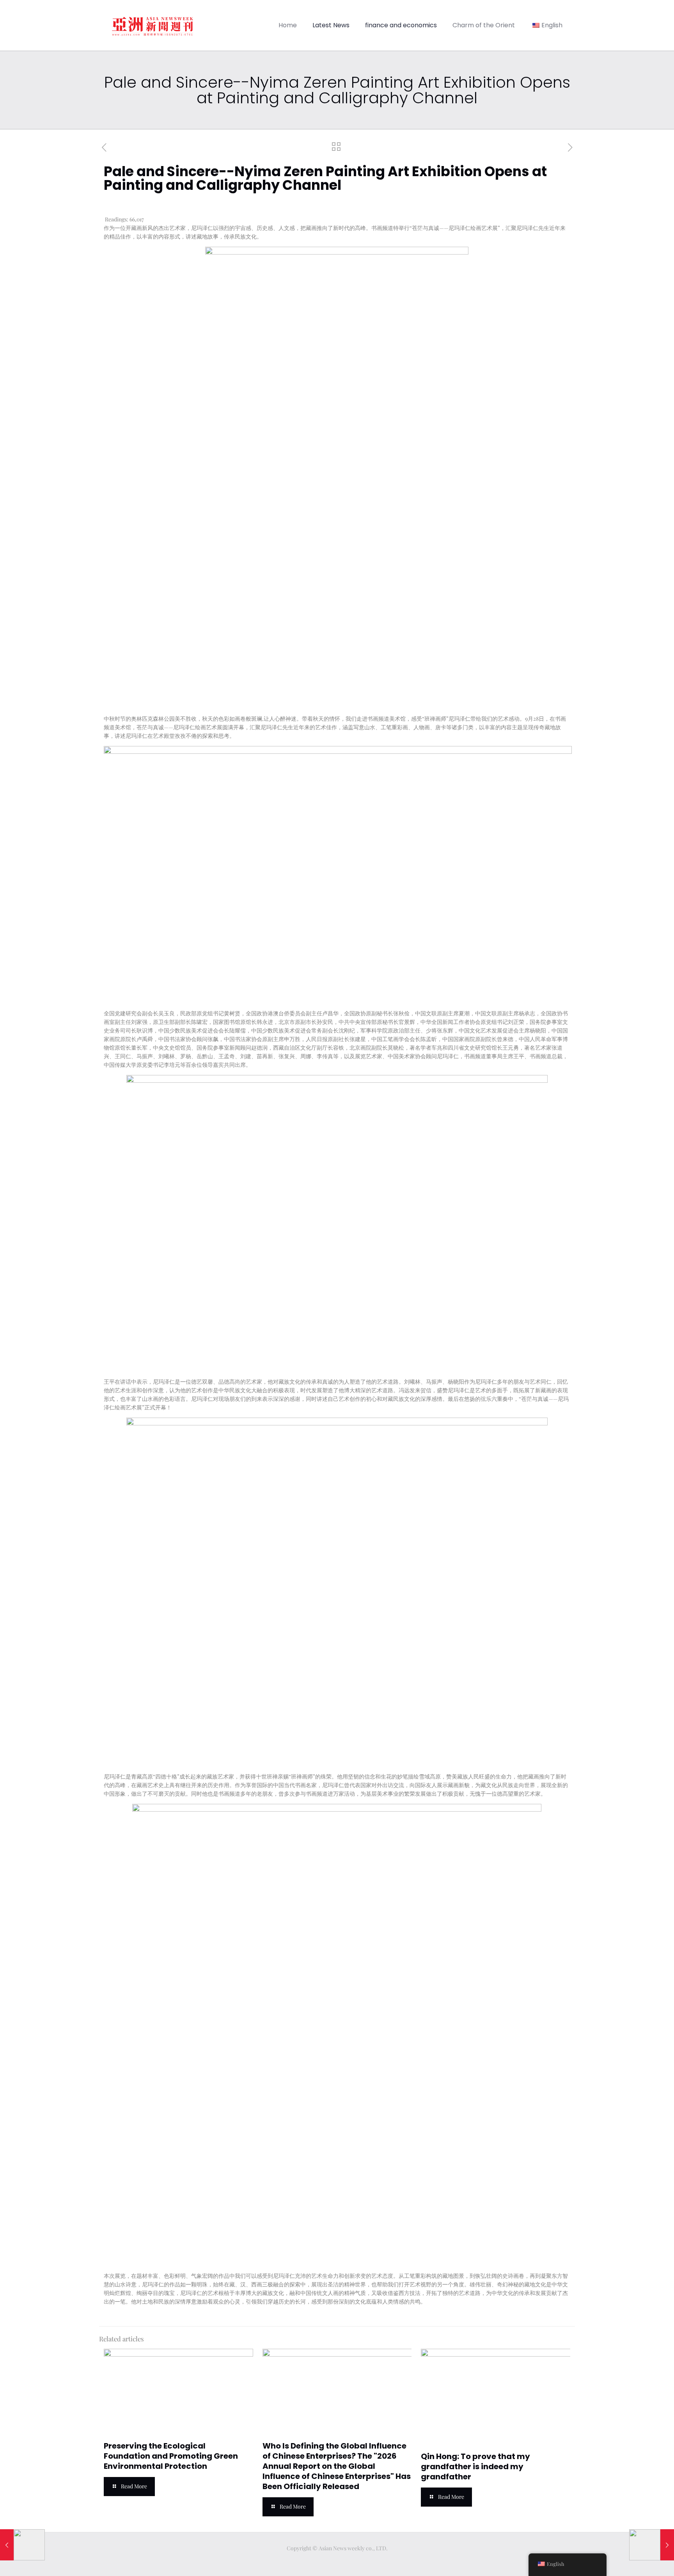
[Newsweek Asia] (153, 25)
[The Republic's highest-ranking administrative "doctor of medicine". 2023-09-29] (22, 2545)
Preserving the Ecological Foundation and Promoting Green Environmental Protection (171, 2456)
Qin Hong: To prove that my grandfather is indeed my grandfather (475, 2466)
